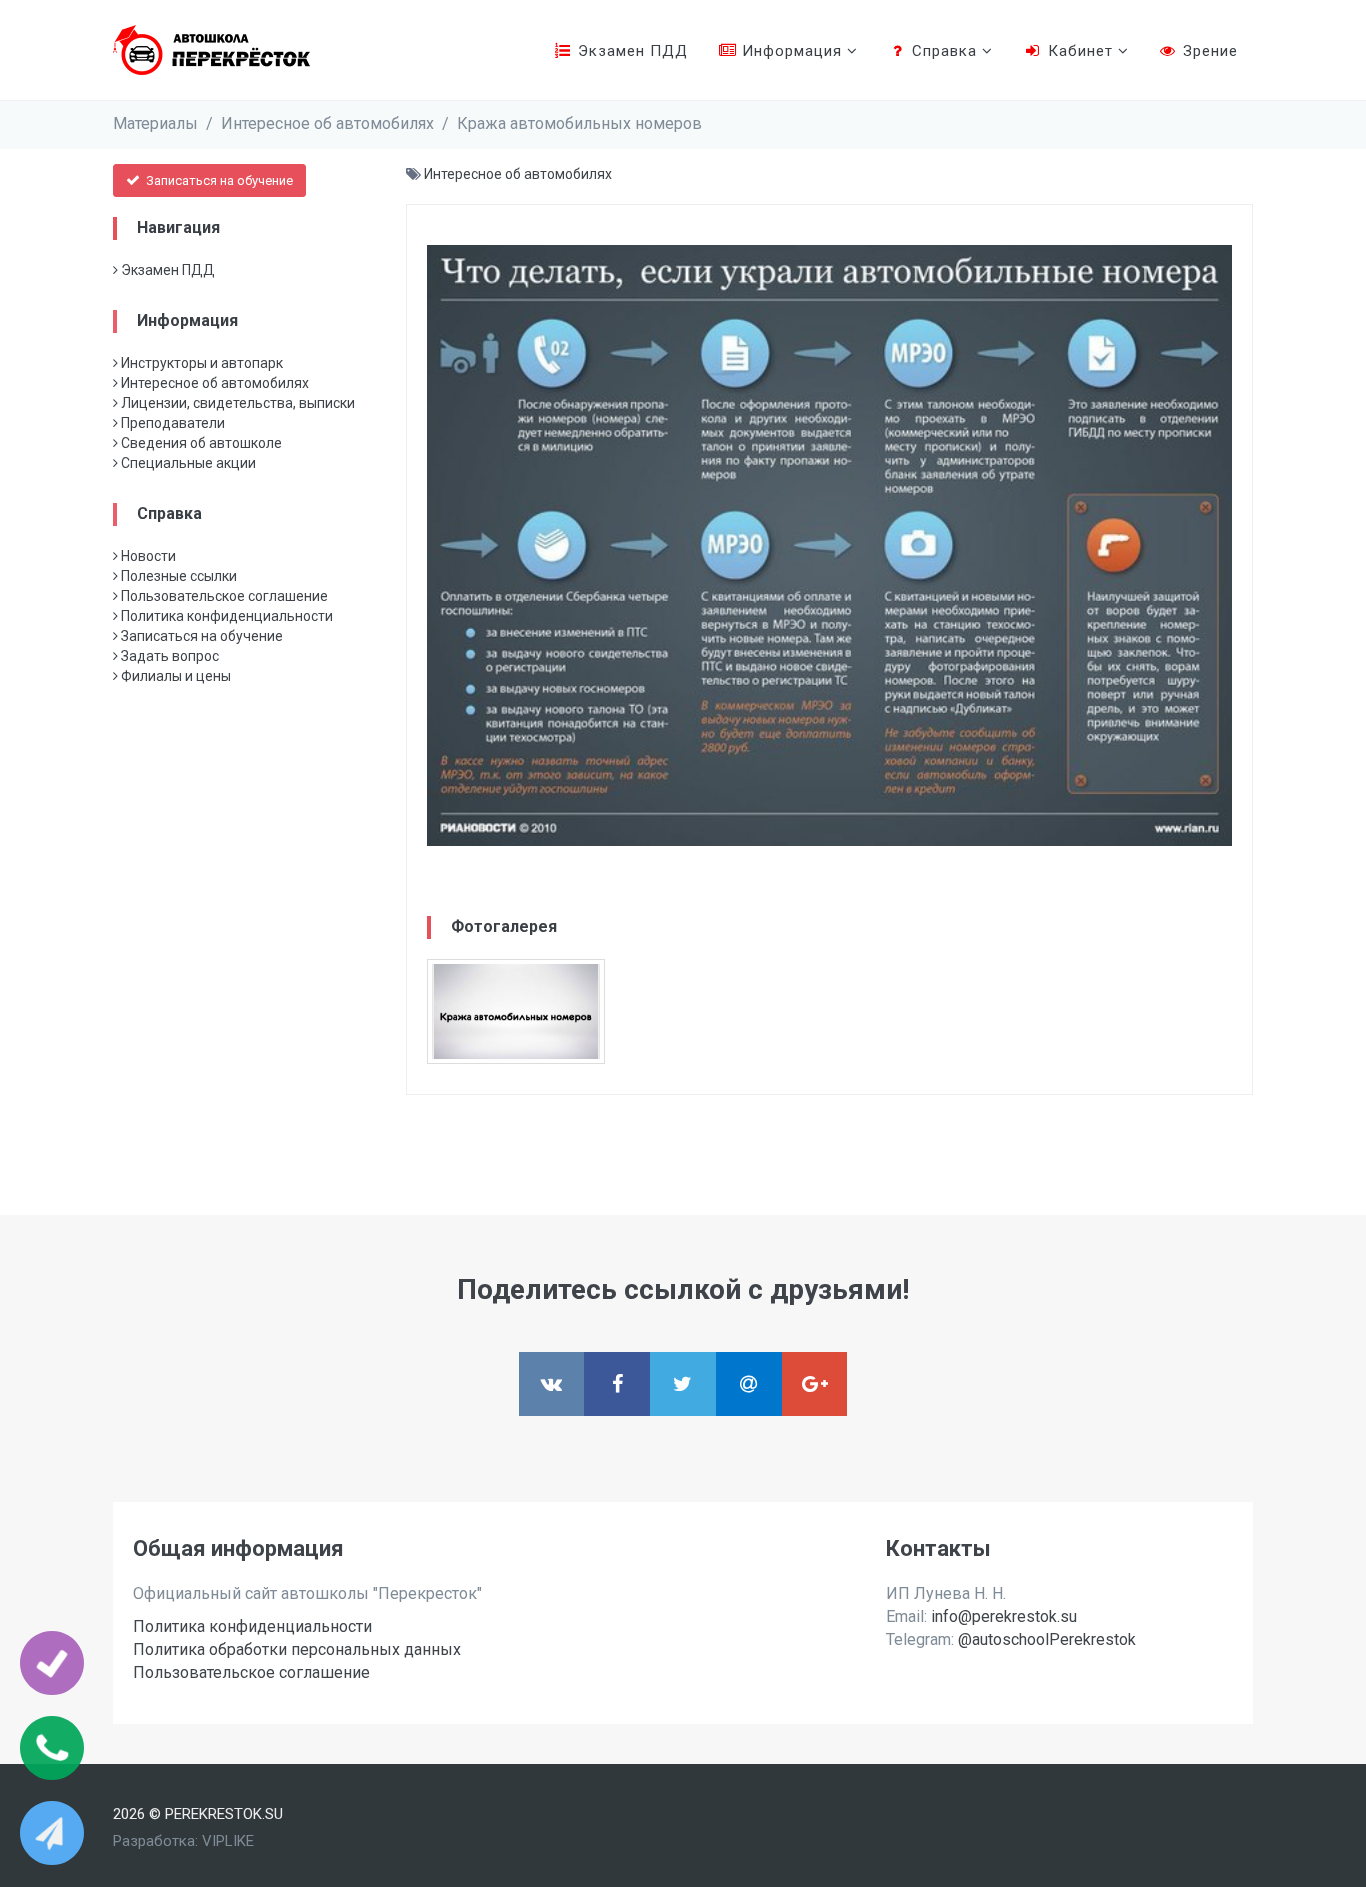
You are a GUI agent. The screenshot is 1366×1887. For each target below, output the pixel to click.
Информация (792, 51)
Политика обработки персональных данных (297, 1649)
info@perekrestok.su (1004, 1616)
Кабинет (1080, 51)
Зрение (1208, 51)
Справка (944, 51)
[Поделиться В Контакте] (552, 1384)
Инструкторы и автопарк (200, 363)
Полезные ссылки (177, 576)
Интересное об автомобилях (327, 123)
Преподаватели (171, 423)
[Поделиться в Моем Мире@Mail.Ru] (749, 1384)
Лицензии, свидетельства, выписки (236, 403)
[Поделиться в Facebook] (617, 1384)
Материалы (155, 123)
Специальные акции (187, 463)
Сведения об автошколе (200, 443)
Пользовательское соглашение (223, 596)
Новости (147, 556)
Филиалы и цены (174, 676)
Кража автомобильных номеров (579, 123)
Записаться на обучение (218, 180)
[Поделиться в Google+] (815, 1384)
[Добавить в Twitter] (683, 1384)
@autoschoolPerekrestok (1047, 1639)
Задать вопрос (168, 656)
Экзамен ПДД (630, 51)
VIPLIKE (228, 1841)
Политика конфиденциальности (225, 616)
